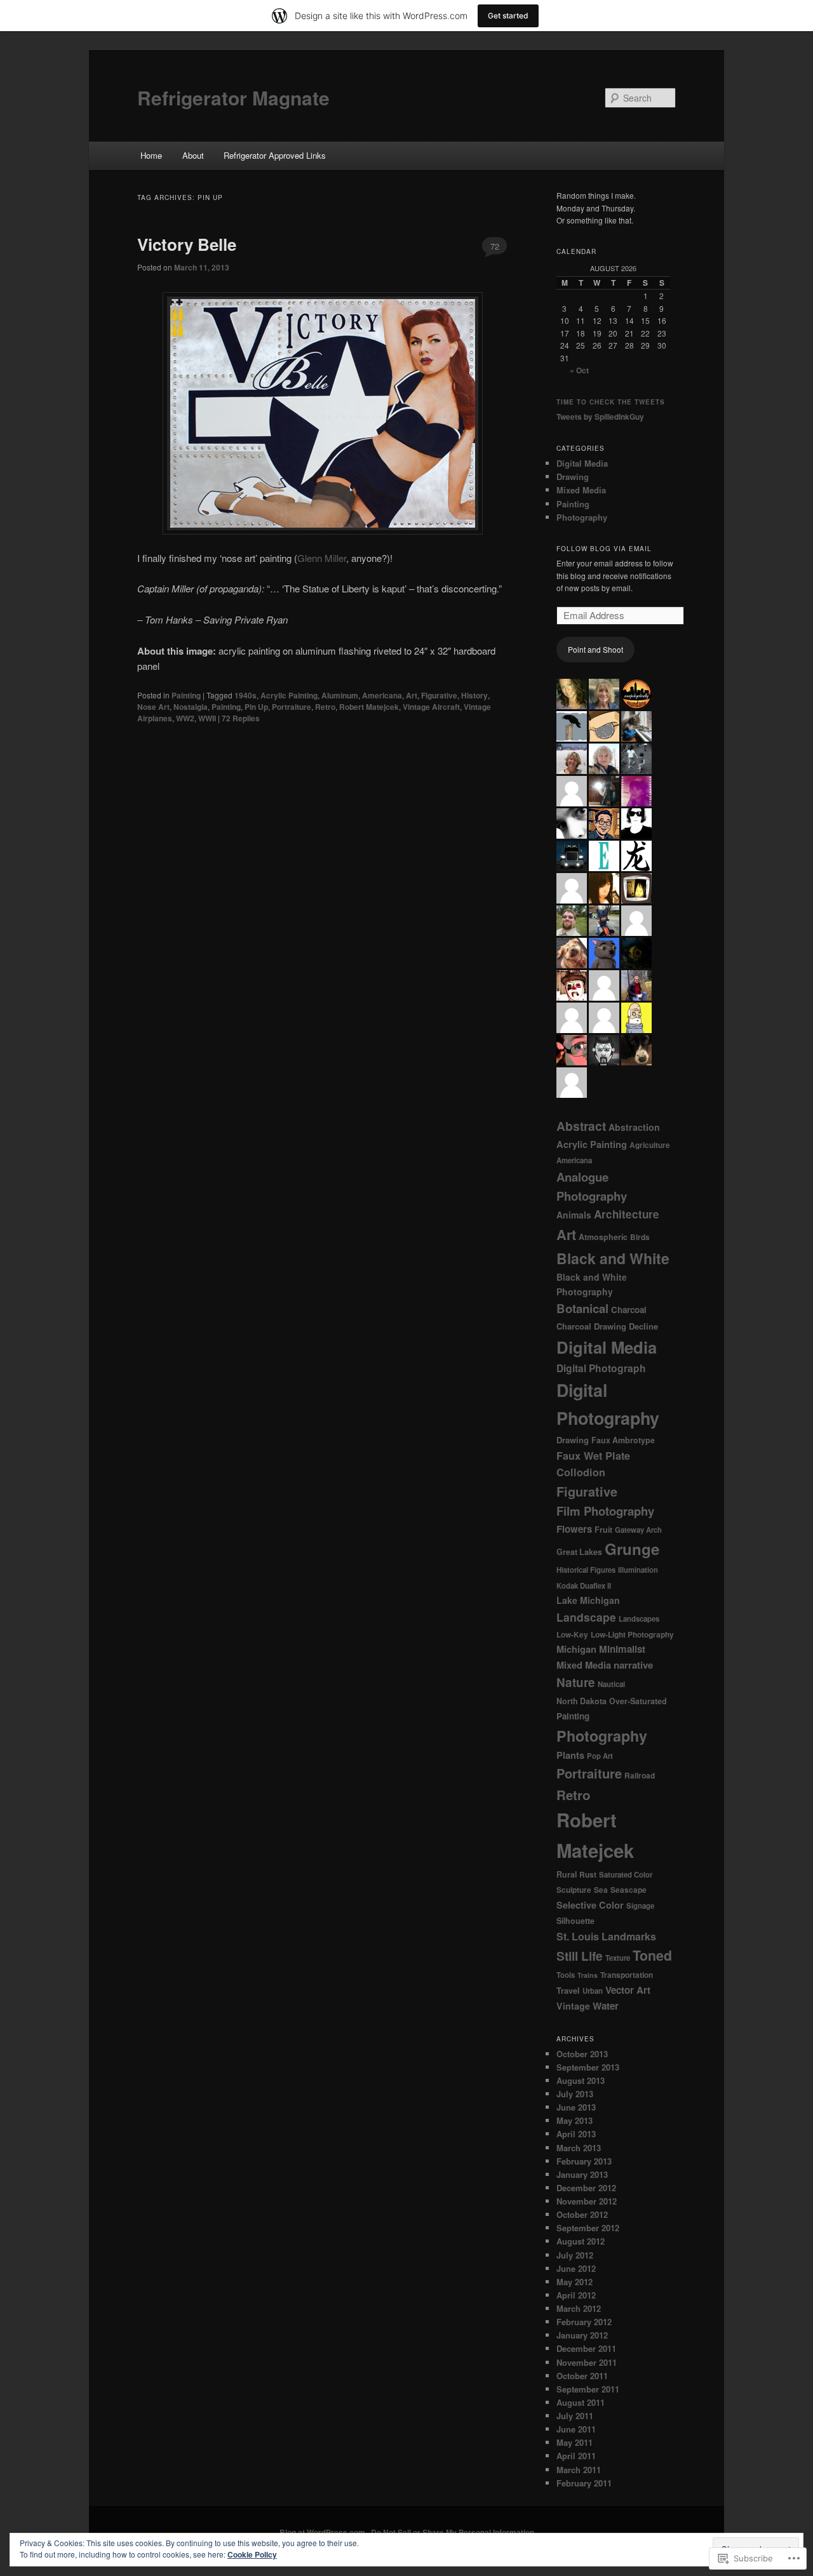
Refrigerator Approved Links (275, 155)
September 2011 (588, 2389)
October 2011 (582, 2376)
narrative (633, 1665)
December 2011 (586, 2348)
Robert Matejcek (369, 707)
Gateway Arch (638, 1530)
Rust (588, 1875)
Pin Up (256, 707)
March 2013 (579, 2148)
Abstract (581, 1126)
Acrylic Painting (289, 695)
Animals (574, 1215)
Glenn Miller (322, 558)
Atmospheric (603, 1237)
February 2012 (584, 2322)
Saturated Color (626, 1875)
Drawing (573, 477)
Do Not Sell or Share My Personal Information (453, 2532)
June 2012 (576, 2268)
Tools (566, 1975)
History (474, 695)
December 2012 (586, 2188)
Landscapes (639, 1619)
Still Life (580, 1956)
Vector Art (628, 1990)
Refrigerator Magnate (233, 97)
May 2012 (574, 2282)
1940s (245, 695)
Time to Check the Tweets (611, 402)
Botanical (582, 1308)
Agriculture (650, 1145)
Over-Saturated (638, 1701)
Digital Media (582, 463)
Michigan (576, 1649)
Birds (640, 1237)
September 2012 (588, 2228)
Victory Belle (187, 244)
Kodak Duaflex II (584, 1586)
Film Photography (605, 1511)
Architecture (627, 1214)
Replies (241, 718)
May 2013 (574, 2120)
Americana (382, 695)
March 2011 (579, 2470)
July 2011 (575, 2416)
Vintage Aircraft (431, 707)
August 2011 (581, 2402)
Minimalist (622, 1649)
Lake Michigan (588, 1600)
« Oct (579, 370)
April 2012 (576, 2295)
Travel (568, 1990)
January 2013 (582, 2174)
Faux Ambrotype (623, 1440)
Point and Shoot (595, 649)
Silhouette (575, 1921)
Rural (567, 1874)
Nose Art (153, 707)
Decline (643, 1326)
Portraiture (292, 707)
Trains (588, 1975)
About (193, 155)
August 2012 (581, 2241)
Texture (618, 1958)
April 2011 (576, 2456)
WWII (207, 718)
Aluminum (340, 695)
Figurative (439, 695)
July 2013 (575, 2094)
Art (412, 695)
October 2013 (582, 2054)
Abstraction (634, 1127)
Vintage (573, 2006)
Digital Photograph (601, 1368)
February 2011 (584, 2483)
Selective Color (590, 1905)
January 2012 (582, 2335)
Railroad (640, 1776)
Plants (570, 1755)
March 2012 (579, 2308)
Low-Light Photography (632, 1635)
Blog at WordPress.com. (323, 2532)
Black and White (613, 1258)
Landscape (586, 1617)
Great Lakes (579, 1552)
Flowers (574, 1529)
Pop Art (600, 1756)
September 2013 (588, 2067)
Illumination (638, 1570)
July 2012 (575, 2255)
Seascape (628, 1890)
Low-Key (572, 1635)
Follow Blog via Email (604, 549)
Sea (601, 1890)
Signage (640, 1906)
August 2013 (581, 2080)
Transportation (627, 1975)
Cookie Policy (252, 2554)
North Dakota (581, 1701)
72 (495, 246)
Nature (576, 1682)
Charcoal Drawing (591, 1326)
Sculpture (574, 1890)
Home (151, 155)
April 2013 (576, 2134)
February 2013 (584, 2161)
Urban (593, 1991)
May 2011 (574, 2442)
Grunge (632, 1549)
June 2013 (576, 2107)
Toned (652, 1955)
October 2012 (582, 2214)
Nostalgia (191, 707)
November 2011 (587, 2362)
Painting (186, 695)
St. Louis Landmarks (606, 1936)
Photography (582, 517)
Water (606, 2006)
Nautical (611, 1684)
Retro (325, 707)
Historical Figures (586, 1570)
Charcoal (629, 1310)
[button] (323, 413)
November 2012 (587, 2201)
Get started (508, 16)
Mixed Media (581, 490)
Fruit (603, 1530)
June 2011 (576, 2429)
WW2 (185, 718)
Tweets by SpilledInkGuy (600, 417)
